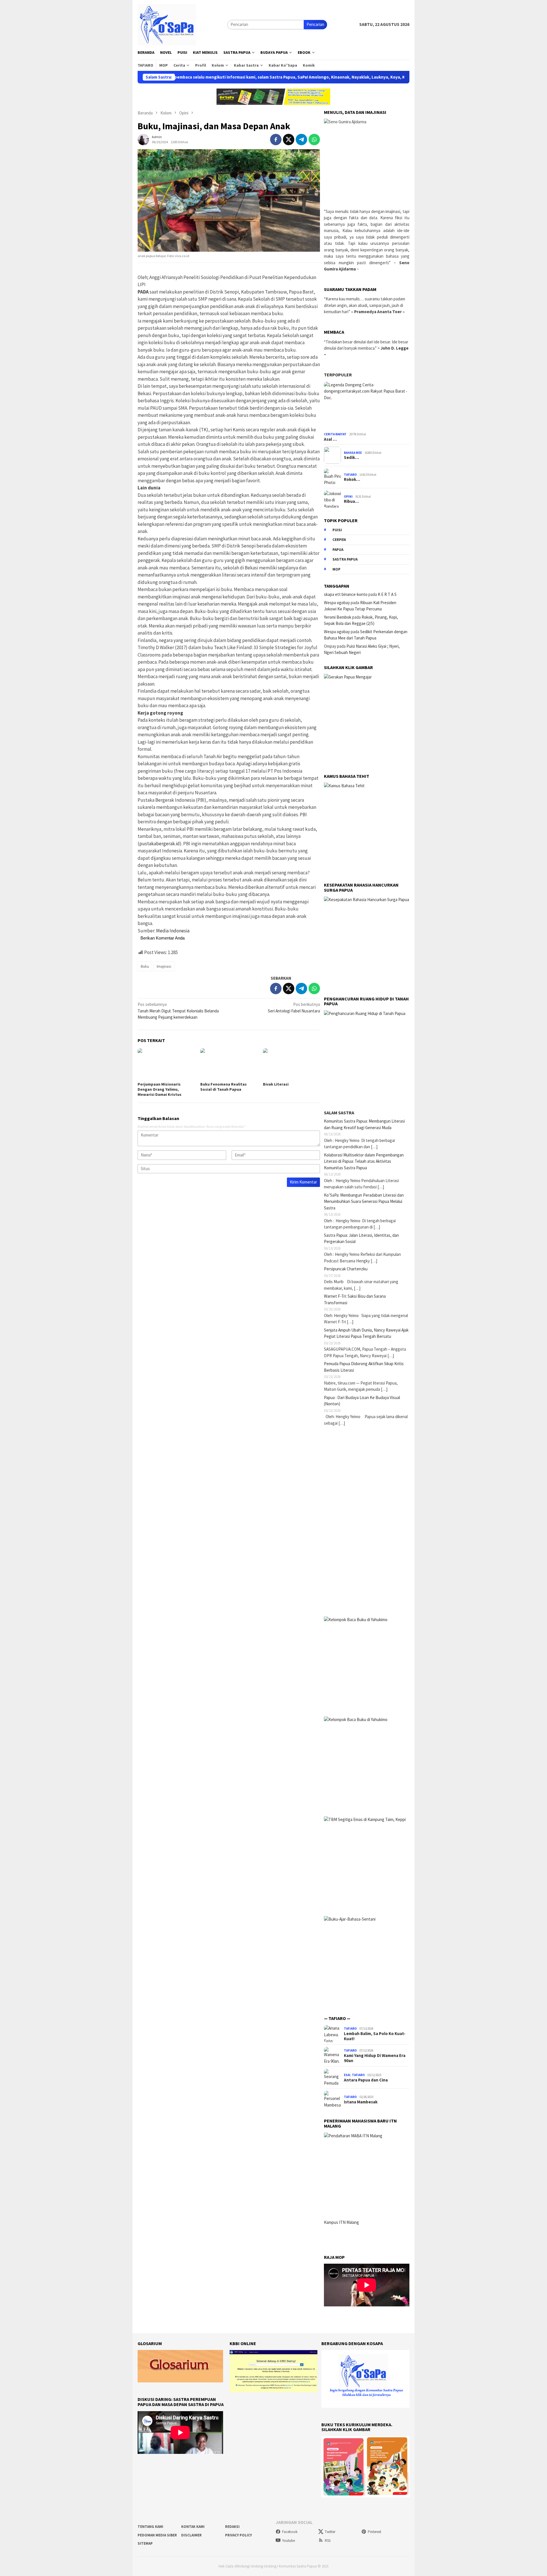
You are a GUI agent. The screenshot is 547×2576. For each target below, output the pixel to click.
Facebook (290, 2532)
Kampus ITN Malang (341, 2222)
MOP (336, 569)
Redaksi (232, 2527)
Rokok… (352, 479)
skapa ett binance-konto (346, 594)
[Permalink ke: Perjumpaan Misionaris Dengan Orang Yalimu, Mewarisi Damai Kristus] (166, 1064)
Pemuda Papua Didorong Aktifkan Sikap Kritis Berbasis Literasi (364, 1367)
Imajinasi (164, 966)
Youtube (288, 2541)
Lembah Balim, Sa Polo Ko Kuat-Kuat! (375, 2036)
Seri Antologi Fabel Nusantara (294, 1008)
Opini (348, 497)
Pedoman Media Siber (157, 2535)
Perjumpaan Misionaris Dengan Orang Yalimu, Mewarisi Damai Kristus (160, 1089)
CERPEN (339, 540)
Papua (338, 550)
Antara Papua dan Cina (366, 2080)
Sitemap (145, 2543)
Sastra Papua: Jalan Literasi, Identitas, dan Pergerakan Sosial (361, 1238)
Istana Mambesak (361, 2102)
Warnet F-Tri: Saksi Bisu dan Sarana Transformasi (355, 1299)
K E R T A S (387, 594)
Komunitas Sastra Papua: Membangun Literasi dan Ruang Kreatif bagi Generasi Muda (364, 1124)
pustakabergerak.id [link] (160, 844)
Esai (347, 2075)
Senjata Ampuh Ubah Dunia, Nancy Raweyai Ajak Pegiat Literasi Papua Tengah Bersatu (366, 1333)
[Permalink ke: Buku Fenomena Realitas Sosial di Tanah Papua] (229, 1064)
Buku (145, 966)
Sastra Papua (345, 559)
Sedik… (351, 458)
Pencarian (315, 24)
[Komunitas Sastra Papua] (167, 24)
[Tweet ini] (289, 140)
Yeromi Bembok (338, 617)
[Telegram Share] (301, 140)
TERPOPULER (338, 375)
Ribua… (351, 501)
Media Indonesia (173, 931)
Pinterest (374, 2532)
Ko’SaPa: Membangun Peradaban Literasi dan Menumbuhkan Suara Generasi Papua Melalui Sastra (364, 1201)
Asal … (330, 439)
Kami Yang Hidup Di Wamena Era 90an (375, 2058)
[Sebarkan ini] (276, 140)
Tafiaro (350, 475)
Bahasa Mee (353, 453)
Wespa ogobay (337, 603)
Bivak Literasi (276, 1084)
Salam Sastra (339, 1113)
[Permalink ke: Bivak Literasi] (291, 1064)
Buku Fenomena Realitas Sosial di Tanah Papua (224, 1087)
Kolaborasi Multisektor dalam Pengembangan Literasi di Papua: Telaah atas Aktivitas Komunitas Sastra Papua (364, 1161)
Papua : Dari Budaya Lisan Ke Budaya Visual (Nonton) (362, 1401)
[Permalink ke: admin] (143, 139)
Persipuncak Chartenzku (346, 1269)
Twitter (330, 2532)
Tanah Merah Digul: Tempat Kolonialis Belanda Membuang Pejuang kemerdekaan (178, 1011)
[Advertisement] (367, 1521)
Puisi (337, 530)
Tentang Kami (150, 2527)
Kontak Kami (193, 2527)
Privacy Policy (238, 2535)
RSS (328, 2541)
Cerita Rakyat (335, 434)
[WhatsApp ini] (314, 140)
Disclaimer (191, 2535)
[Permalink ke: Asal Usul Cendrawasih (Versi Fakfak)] (367, 406)
